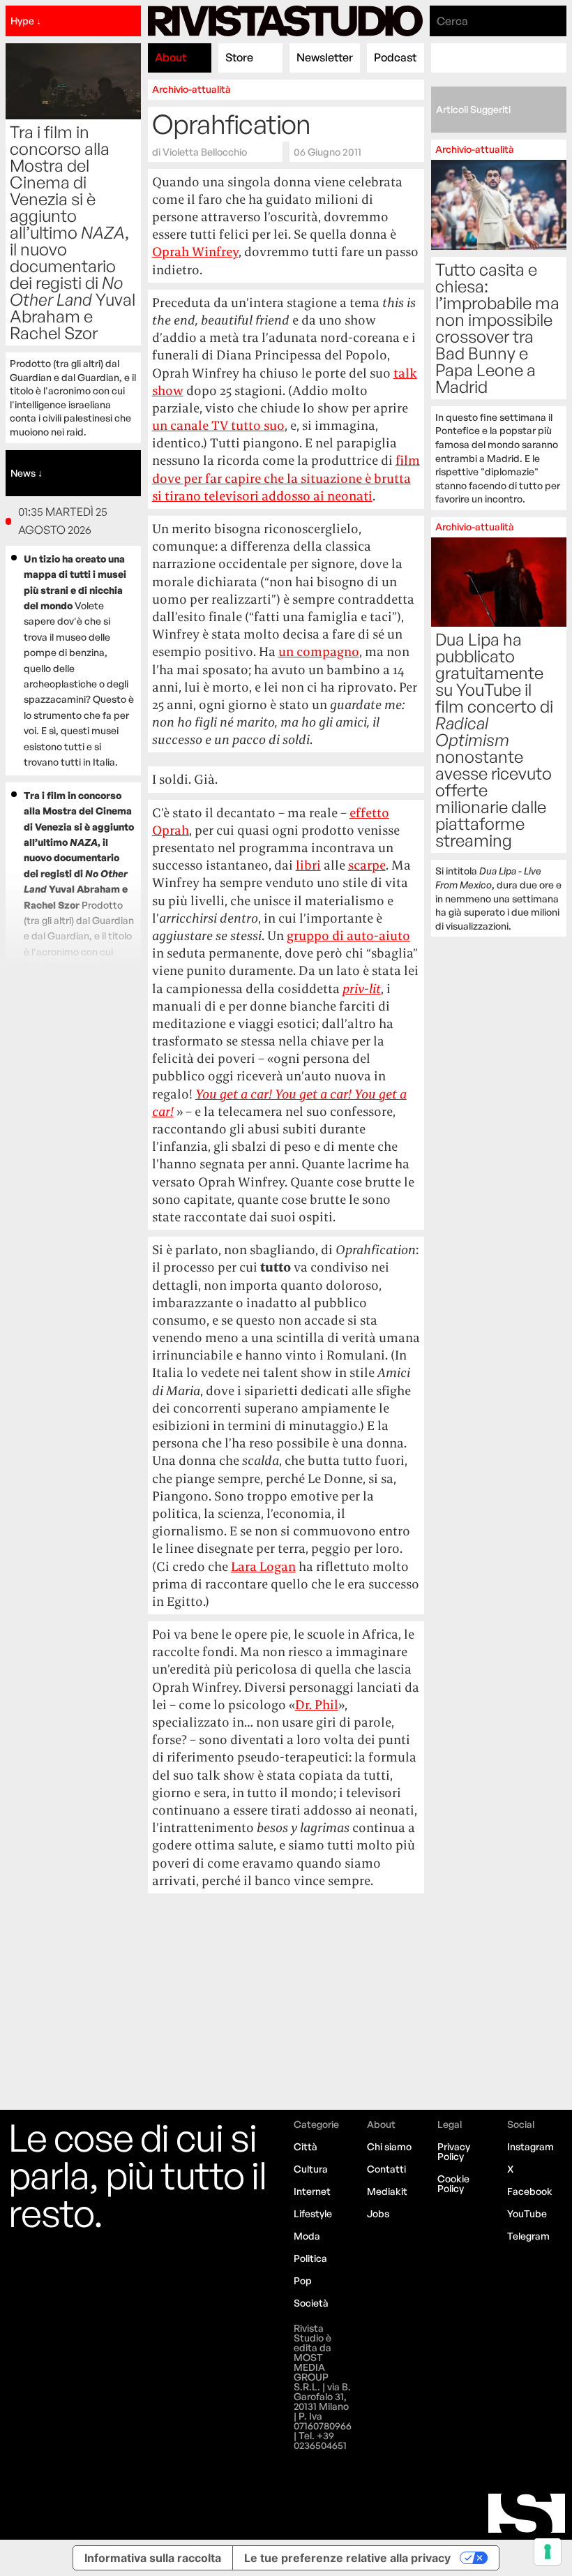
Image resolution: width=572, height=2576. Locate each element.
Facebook (530, 2191)
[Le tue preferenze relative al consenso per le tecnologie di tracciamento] (548, 2552)
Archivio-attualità (191, 89)
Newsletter (325, 57)
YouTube (527, 2213)
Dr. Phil (317, 1705)
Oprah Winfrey (195, 252)
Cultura (311, 2169)
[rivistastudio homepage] (285, 21)
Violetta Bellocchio (205, 151)
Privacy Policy (454, 2151)
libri (308, 865)
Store (239, 57)
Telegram (528, 2236)
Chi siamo (389, 2146)
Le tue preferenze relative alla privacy (347, 2558)
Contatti (386, 2169)
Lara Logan (263, 1566)
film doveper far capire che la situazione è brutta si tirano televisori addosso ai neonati (286, 478)
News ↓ (27, 473)
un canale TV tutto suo (218, 425)
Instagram (530, 2146)
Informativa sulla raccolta (153, 2558)
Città (306, 2146)
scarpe (367, 865)
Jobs (378, 2213)
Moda (307, 2236)
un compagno (319, 652)
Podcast (395, 57)
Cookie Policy (453, 2183)
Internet (312, 2191)
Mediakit (387, 2191)
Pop (303, 2280)
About (171, 57)
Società (311, 2303)
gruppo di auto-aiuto (348, 936)
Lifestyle (313, 2213)
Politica (310, 2258)
